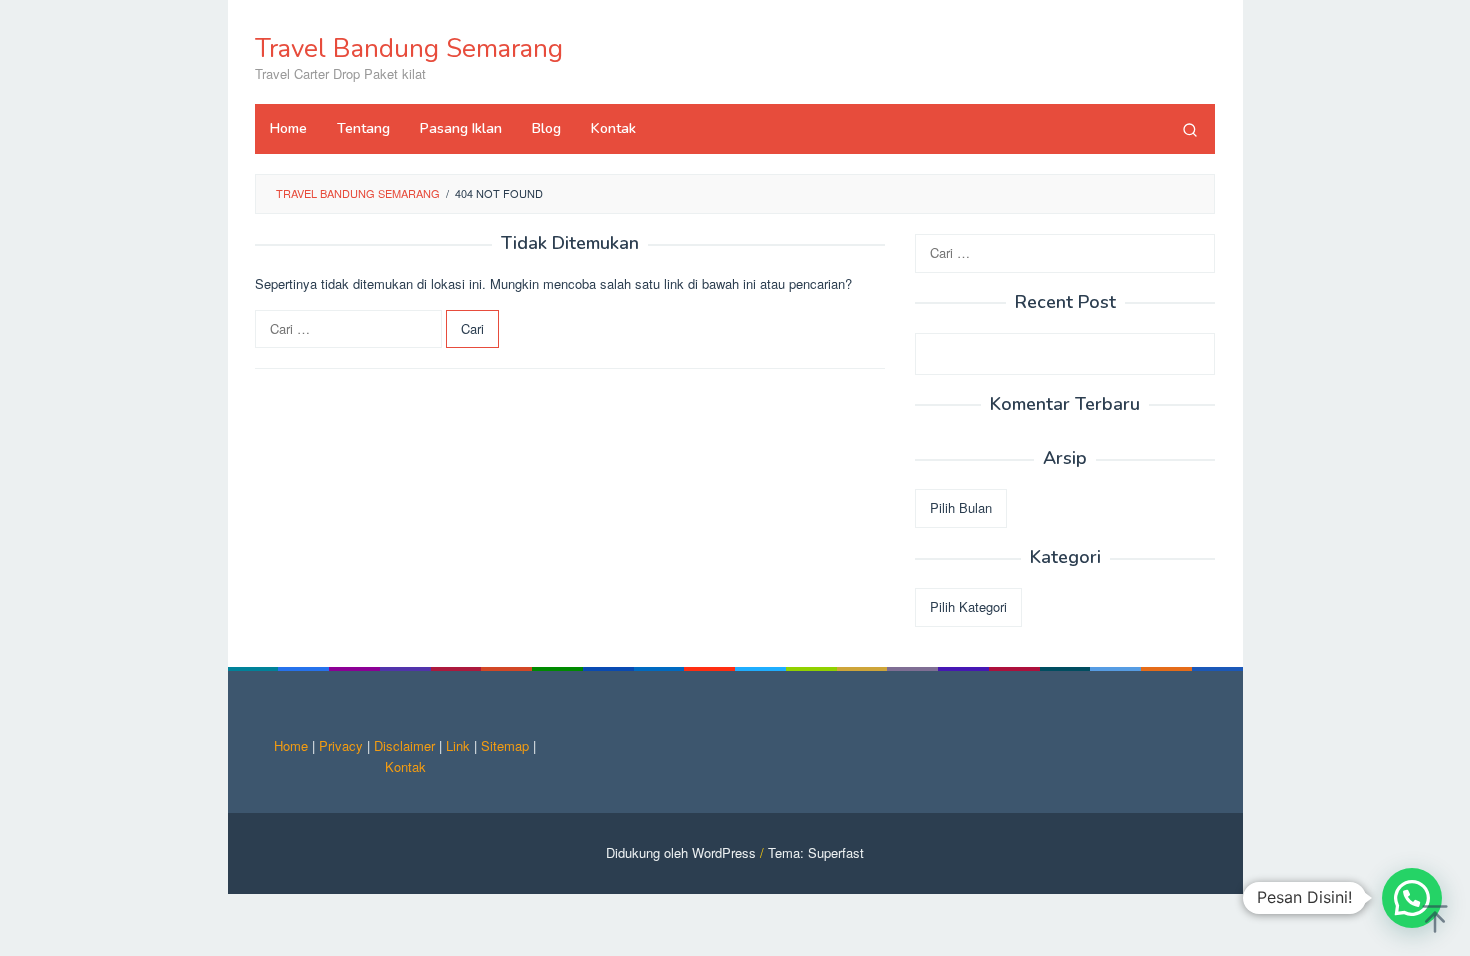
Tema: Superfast (816, 852)
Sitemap (505, 745)
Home (291, 745)
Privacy (341, 745)
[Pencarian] (1190, 129)
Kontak (405, 766)
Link (458, 745)
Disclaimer (404, 745)
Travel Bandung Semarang (409, 48)
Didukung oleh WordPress (681, 852)
